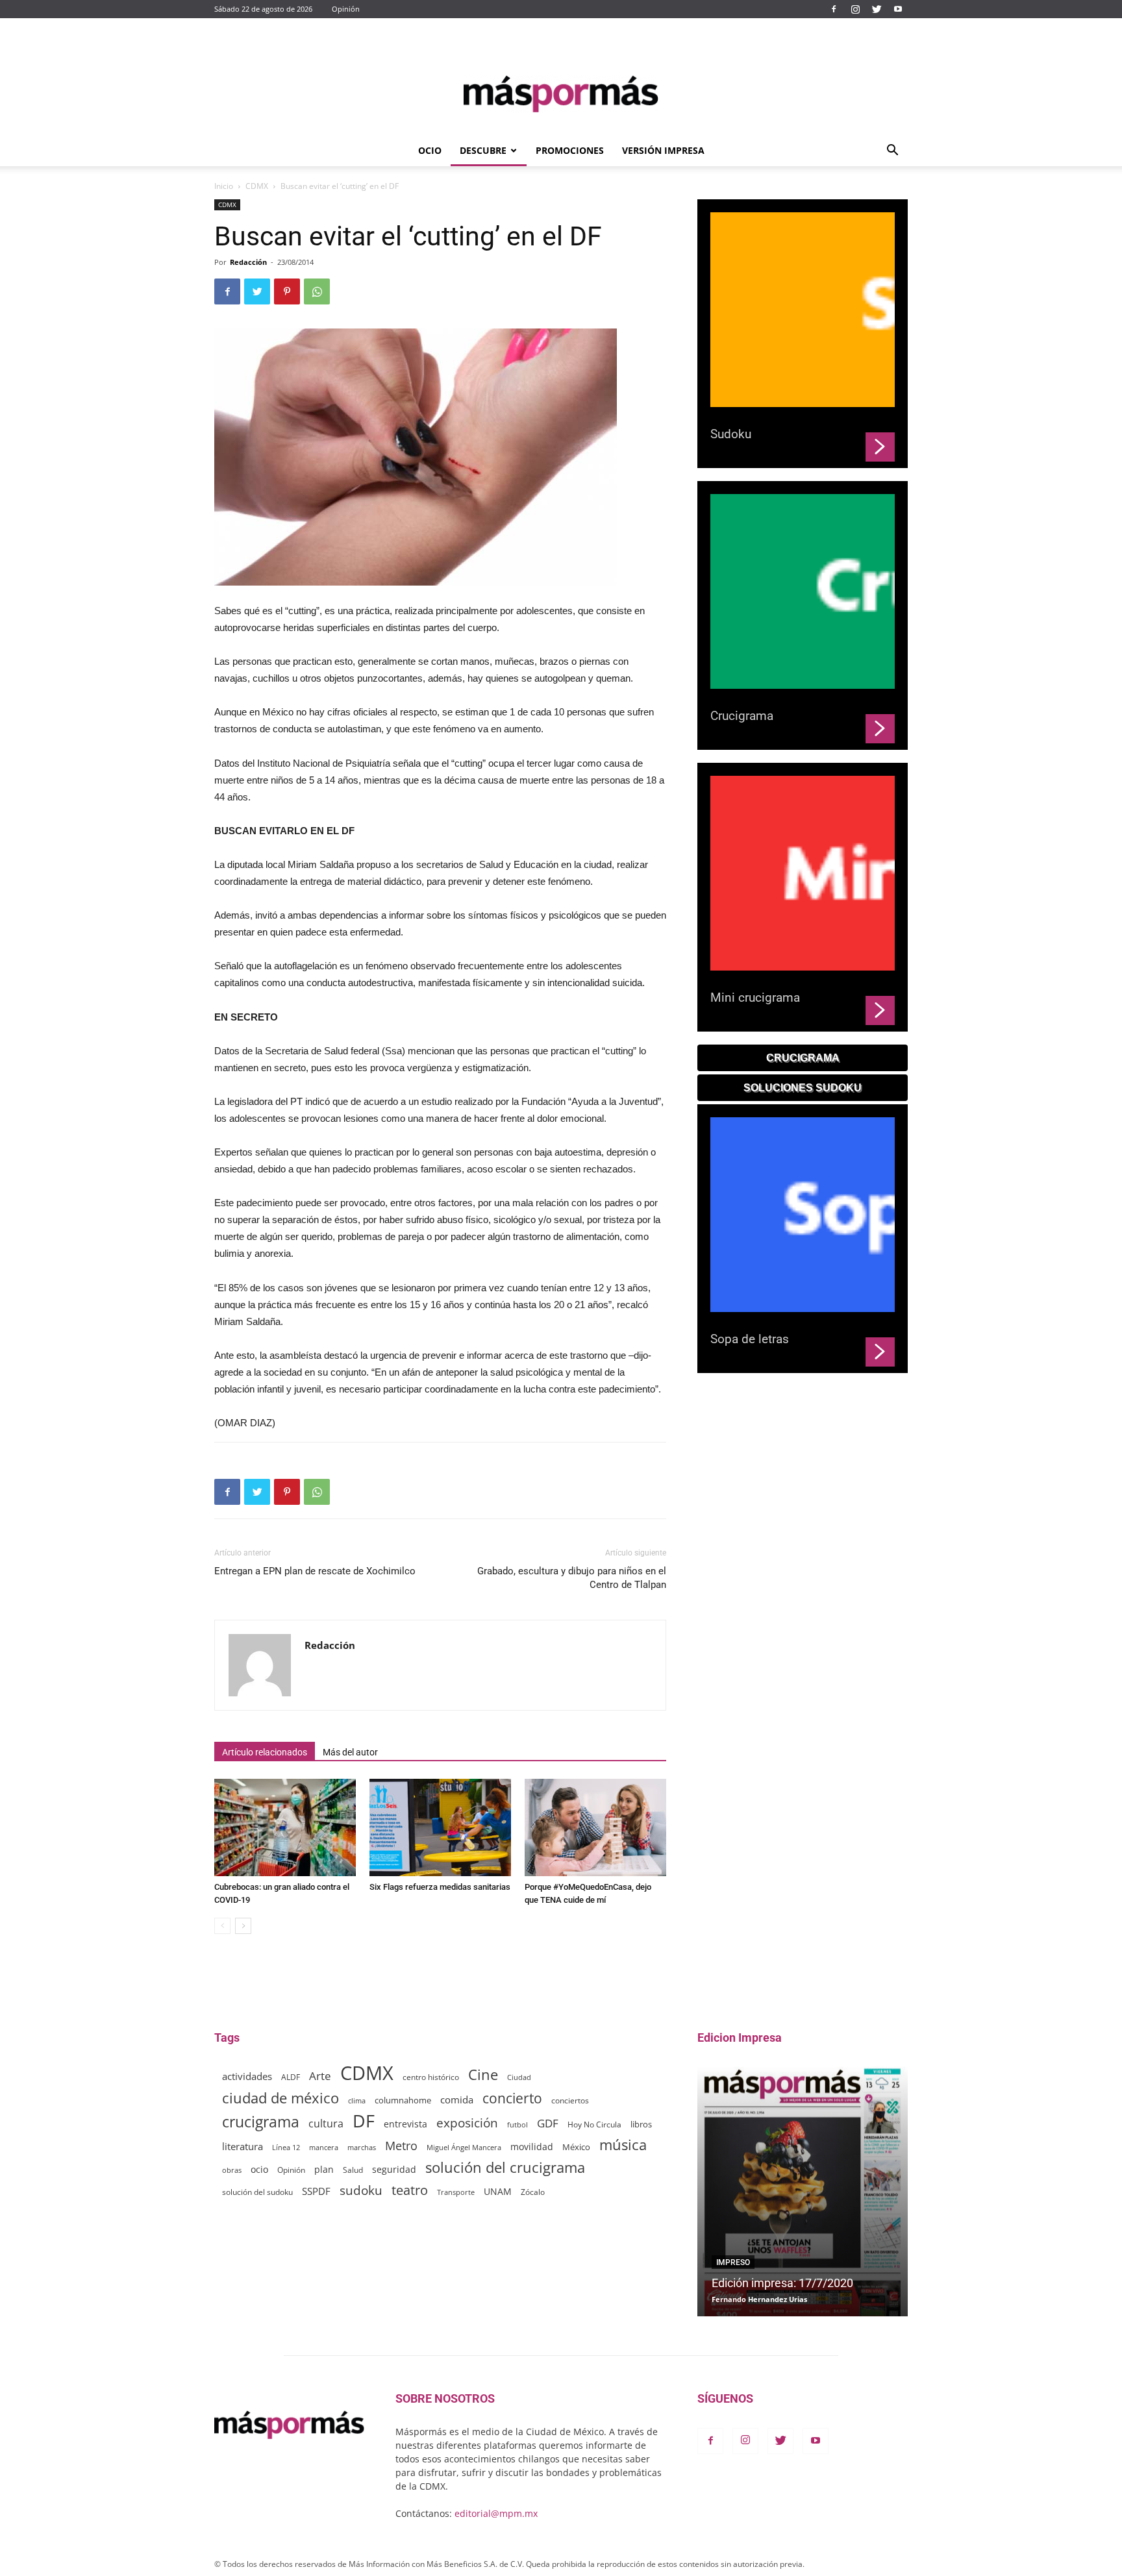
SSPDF (316, 2191)
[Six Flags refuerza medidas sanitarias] (440, 1827)
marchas (362, 2147)
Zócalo (533, 2192)
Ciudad (519, 2077)
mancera (324, 2147)
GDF (548, 2123)
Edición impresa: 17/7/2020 (782, 2283)
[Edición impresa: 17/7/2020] (803, 2191)
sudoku (361, 2190)
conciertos (570, 2100)
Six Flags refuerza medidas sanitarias (440, 1887)
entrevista (405, 2124)
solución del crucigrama (505, 2167)
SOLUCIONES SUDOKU (803, 1088)
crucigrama (261, 2122)
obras (232, 2170)
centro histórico (431, 2077)
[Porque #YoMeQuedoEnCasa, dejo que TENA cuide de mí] (595, 1827)
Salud (353, 2170)
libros (641, 2124)
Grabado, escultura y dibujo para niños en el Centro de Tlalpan (572, 1578)
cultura (326, 2124)
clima (357, 2100)
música (623, 2145)
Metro (401, 2146)
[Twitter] (877, 9)
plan (324, 2169)
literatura (243, 2146)
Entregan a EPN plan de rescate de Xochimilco (315, 1571)
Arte (320, 2076)
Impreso (733, 2262)
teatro (410, 2190)
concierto (512, 2099)
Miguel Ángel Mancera (464, 2147)
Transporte (456, 2192)
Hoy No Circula (594, 2124)
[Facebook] (834, 9)
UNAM (498, 2191)
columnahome (403, 2100)
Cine (483, 2074)
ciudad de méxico (280, 2098)
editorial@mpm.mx (496, 2513)
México (576, 2147)
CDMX (257, 186)
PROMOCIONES (570, 150)
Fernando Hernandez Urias (759, 2299)
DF (364, 2121)
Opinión (346, 9)
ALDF (291, 2077)
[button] (892, 152)
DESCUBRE (483, 150)
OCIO (430, 150)
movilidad (532, 2147)
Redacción (248, 262)
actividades (247, 2076)
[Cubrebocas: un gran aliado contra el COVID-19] (285, 1827)
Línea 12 (286, 2147)
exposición (467, 2123)
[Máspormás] (561, 94)
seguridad (394, 2169)
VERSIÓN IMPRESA (663, 150)
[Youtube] (898, 9)
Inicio (224, 186)
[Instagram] (855, 9)
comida (457, 2099)
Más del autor (350, 1752)
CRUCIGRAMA (803, 1058)
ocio (259, 2169)
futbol (517, 2124)
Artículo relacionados (265, 1752)
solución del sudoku (257, 2192)
